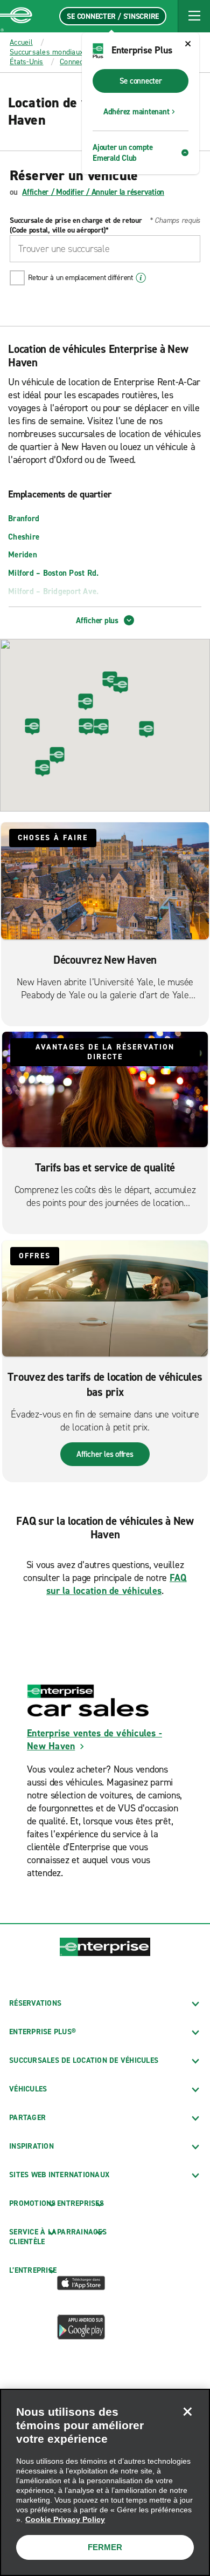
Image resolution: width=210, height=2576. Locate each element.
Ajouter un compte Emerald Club (123, 153)
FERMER (105, 2547)
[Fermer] (187, 2411)
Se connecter (141, 81)
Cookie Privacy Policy (65, 2519)
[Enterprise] (16, 16)
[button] (194, 16)
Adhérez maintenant (136, 112)
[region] (105, 2482)
